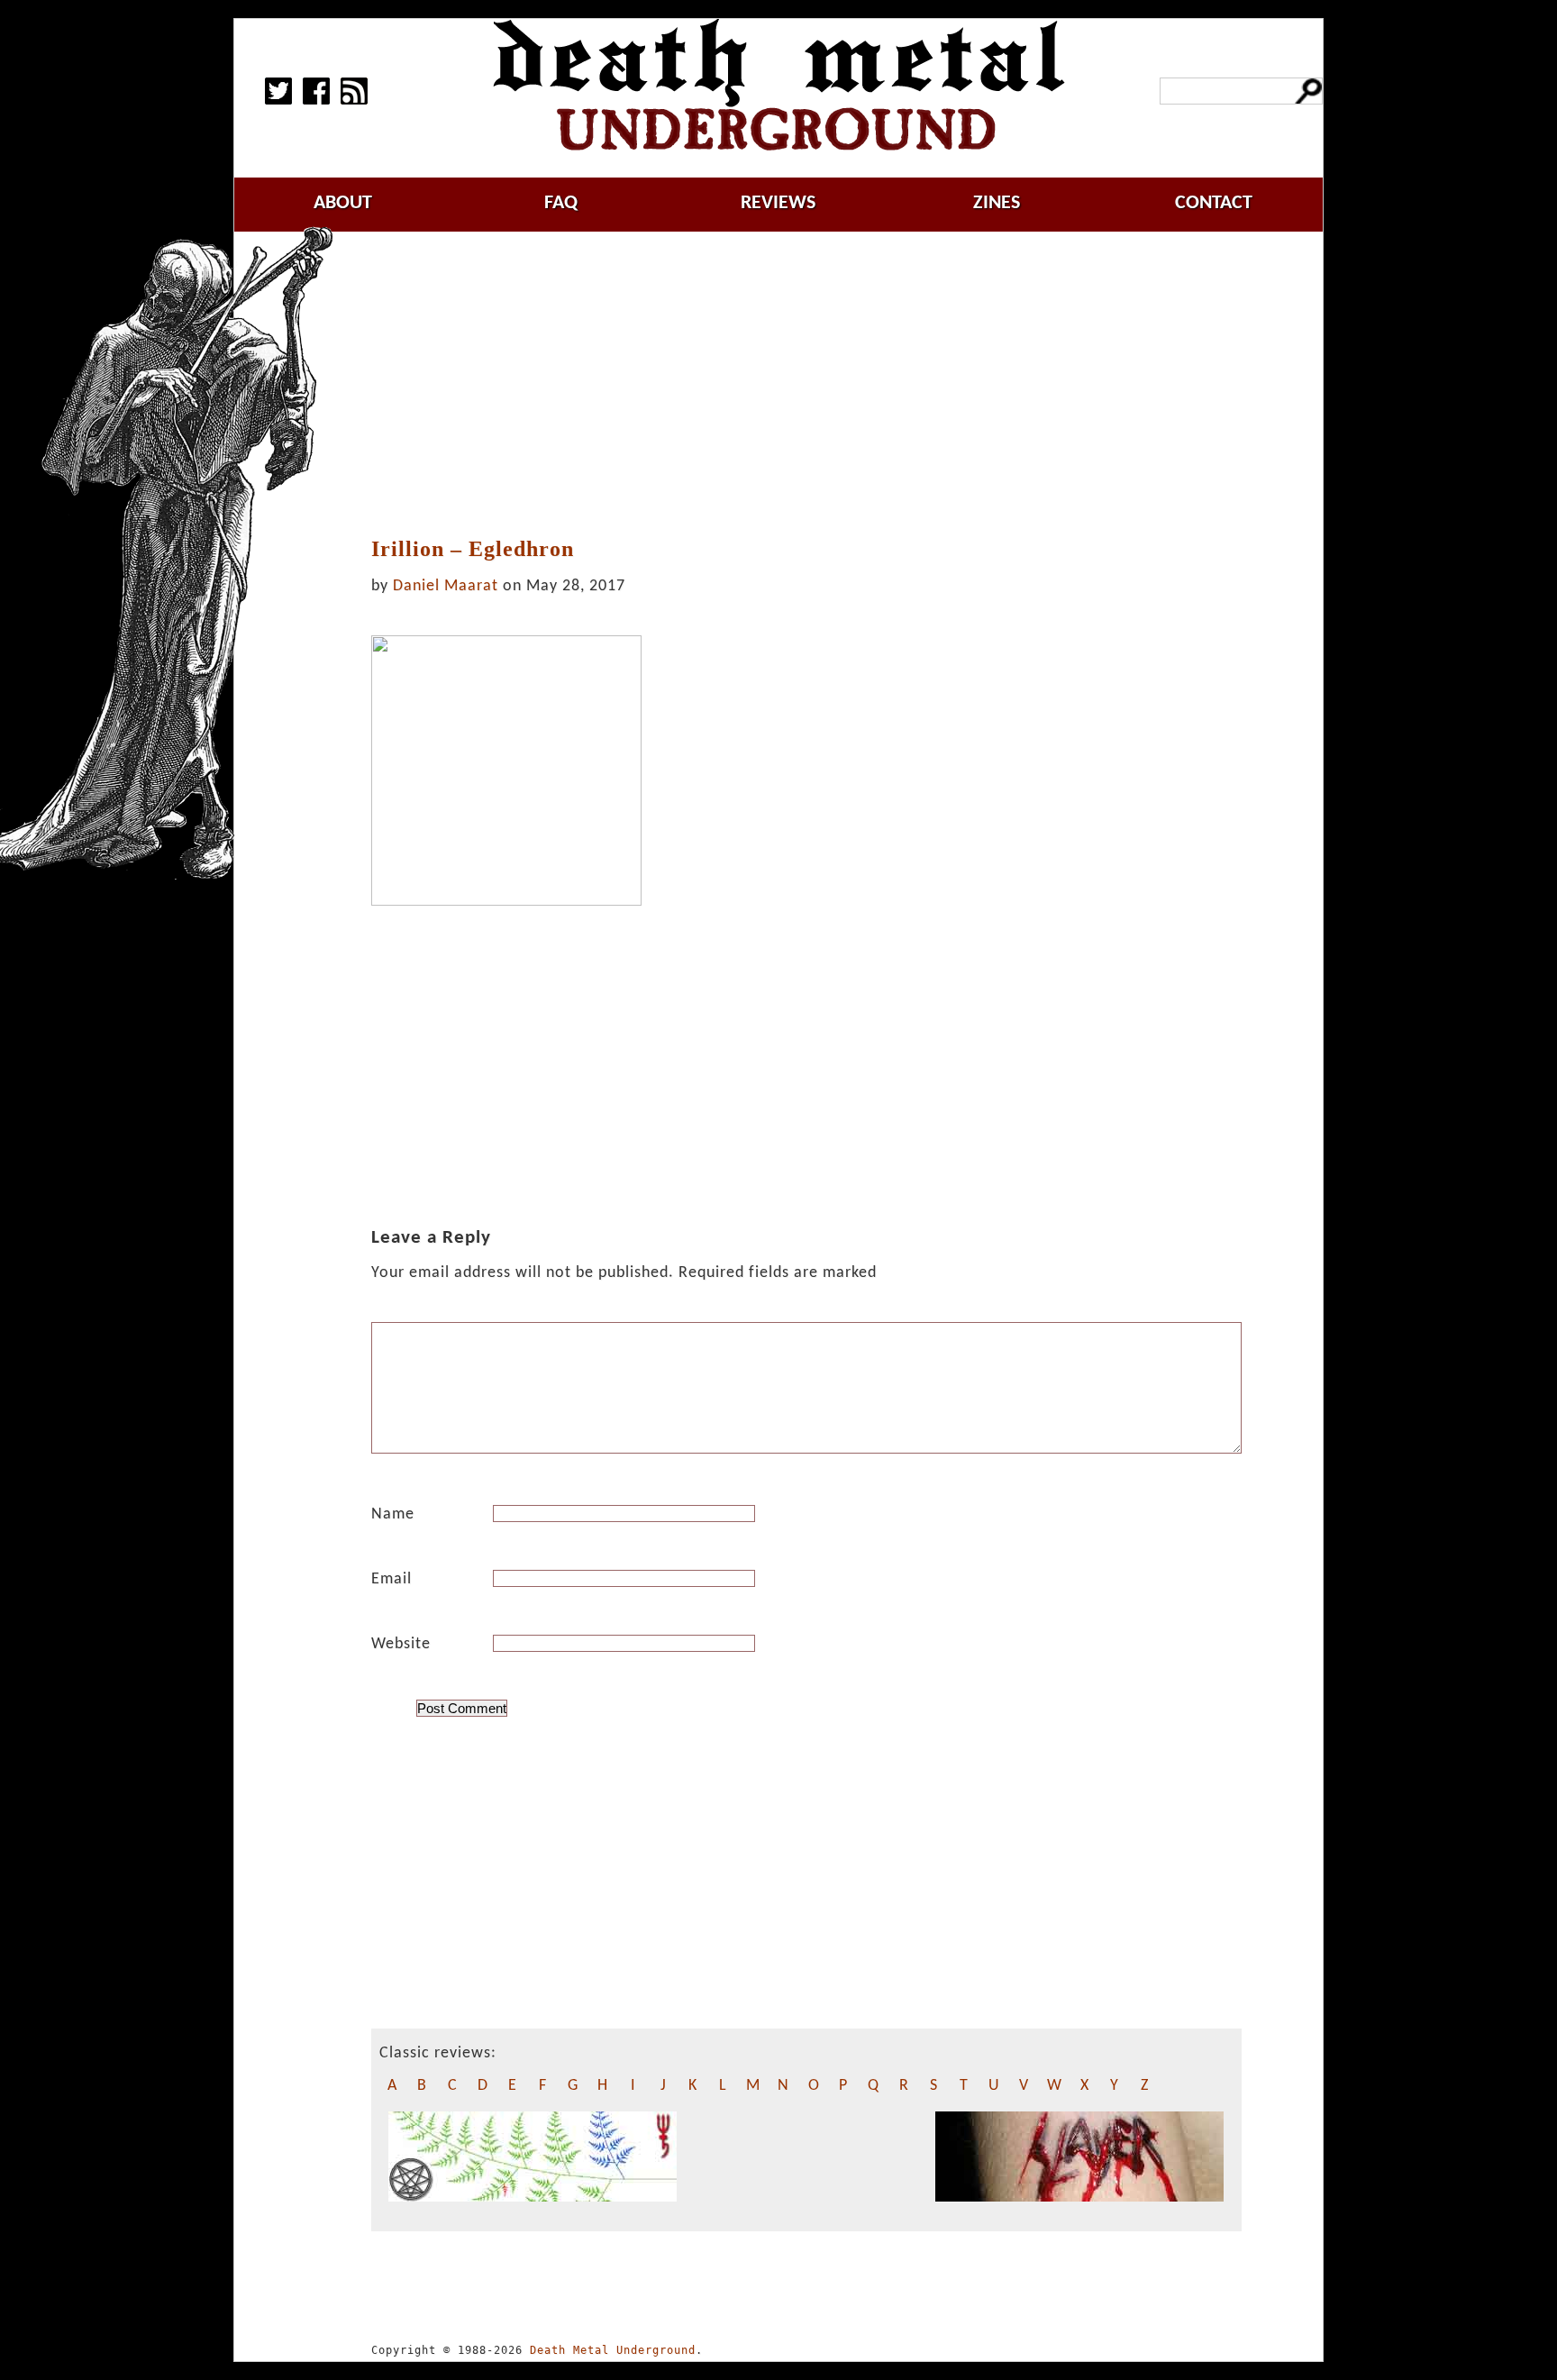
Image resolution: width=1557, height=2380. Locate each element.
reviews (778, 203)
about (343, 203)
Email (392, 1579)
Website (401, 1644)
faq (561, 203)
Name (393, 1514)
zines (997, 203)
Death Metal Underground (613, 2350)
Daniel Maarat (446, 586)
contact (1214, 203)
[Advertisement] (806, 385)
